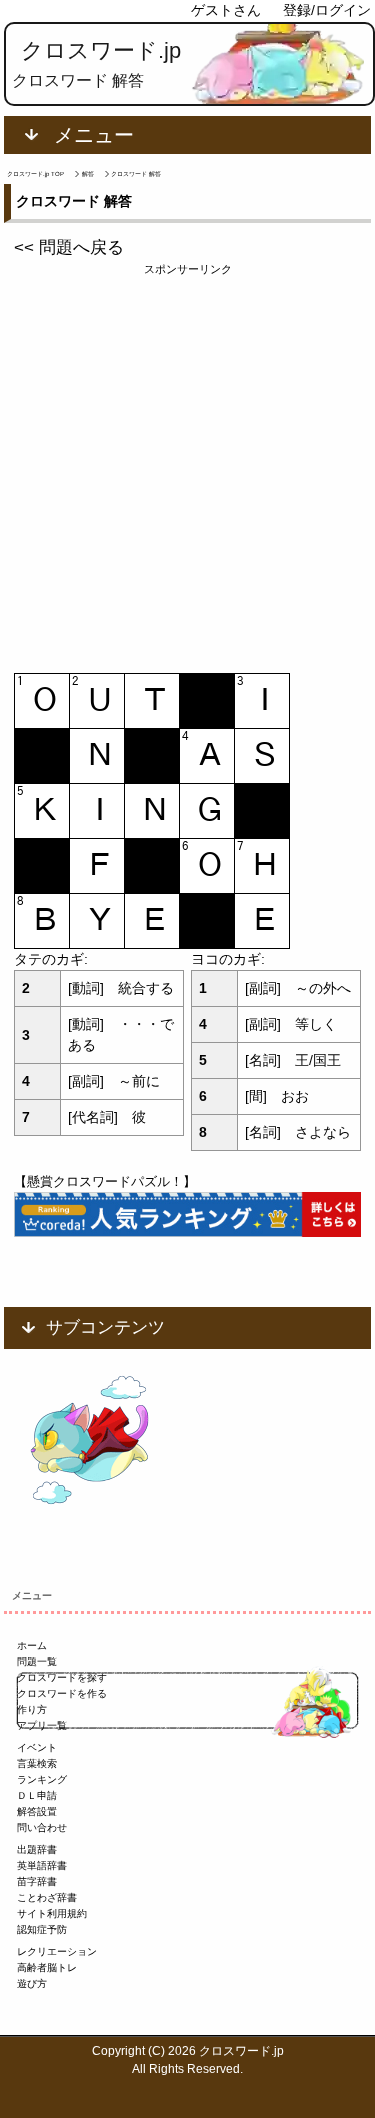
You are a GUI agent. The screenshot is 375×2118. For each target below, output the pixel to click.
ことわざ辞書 (47, 1897)
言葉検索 (37, 1763)
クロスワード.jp (101, 50)
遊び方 (32, 1983)
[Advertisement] (187, 465)
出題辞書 (37, 1849)
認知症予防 (42, 1929)
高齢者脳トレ (47, 1967)
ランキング (42, 1779)
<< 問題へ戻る (69, 247)
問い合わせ (42, 1827)
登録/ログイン (327, 10)
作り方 (32, 1709)
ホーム (32, 1645)
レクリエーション (57, 1951)
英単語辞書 (42, 1865)
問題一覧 (37, 1661)
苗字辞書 (37, 1881)
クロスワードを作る (62, 1693)
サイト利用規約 (52, 1913)
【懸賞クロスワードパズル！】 (105, 1181)
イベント (37, 1747)
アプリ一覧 (42, 1725)
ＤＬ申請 (37, 1795)
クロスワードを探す (62, 1677)
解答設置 (37, 1811)
